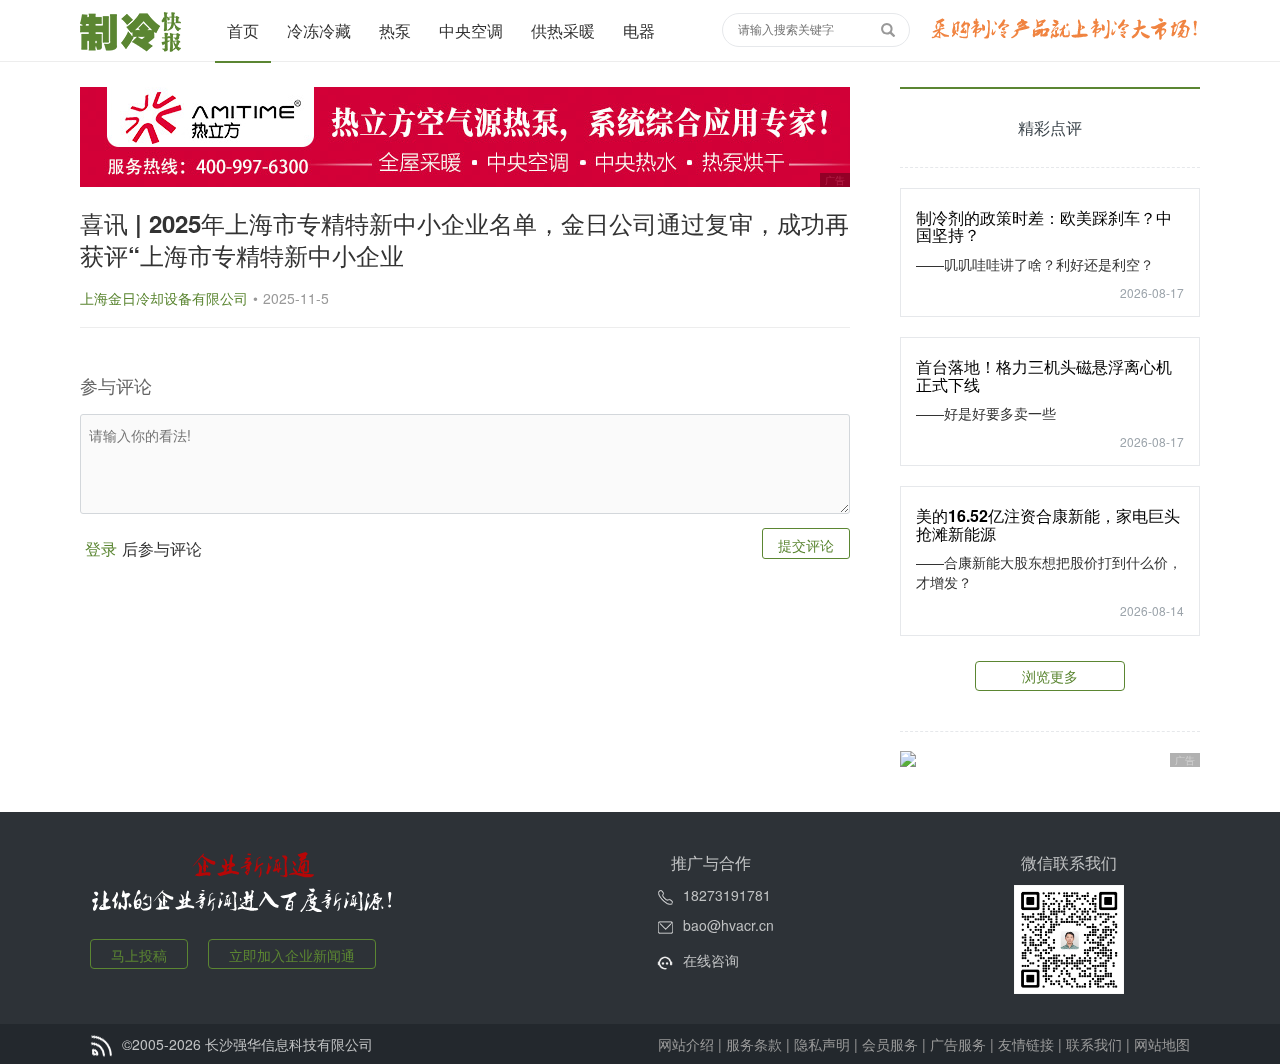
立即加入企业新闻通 (292, 955)
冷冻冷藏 (319, 30)
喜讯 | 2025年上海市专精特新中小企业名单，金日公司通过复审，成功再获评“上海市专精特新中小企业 (464, 239)
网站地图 (1162, 1044)
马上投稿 (139, 955)
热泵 (395, 30)
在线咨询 (711, 960)
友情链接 (1026, 1044)
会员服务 (890, 1044)
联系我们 (1094, 1044)
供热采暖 (563, 30)
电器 (639, 30)
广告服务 (958, 1044)
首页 (243, 30)
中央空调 (471, 30)
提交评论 (806, 545)
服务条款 (754, 1044)
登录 (101, 548)
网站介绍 (686, 1044)
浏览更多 (1050, 676)
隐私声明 (822, 1044)
